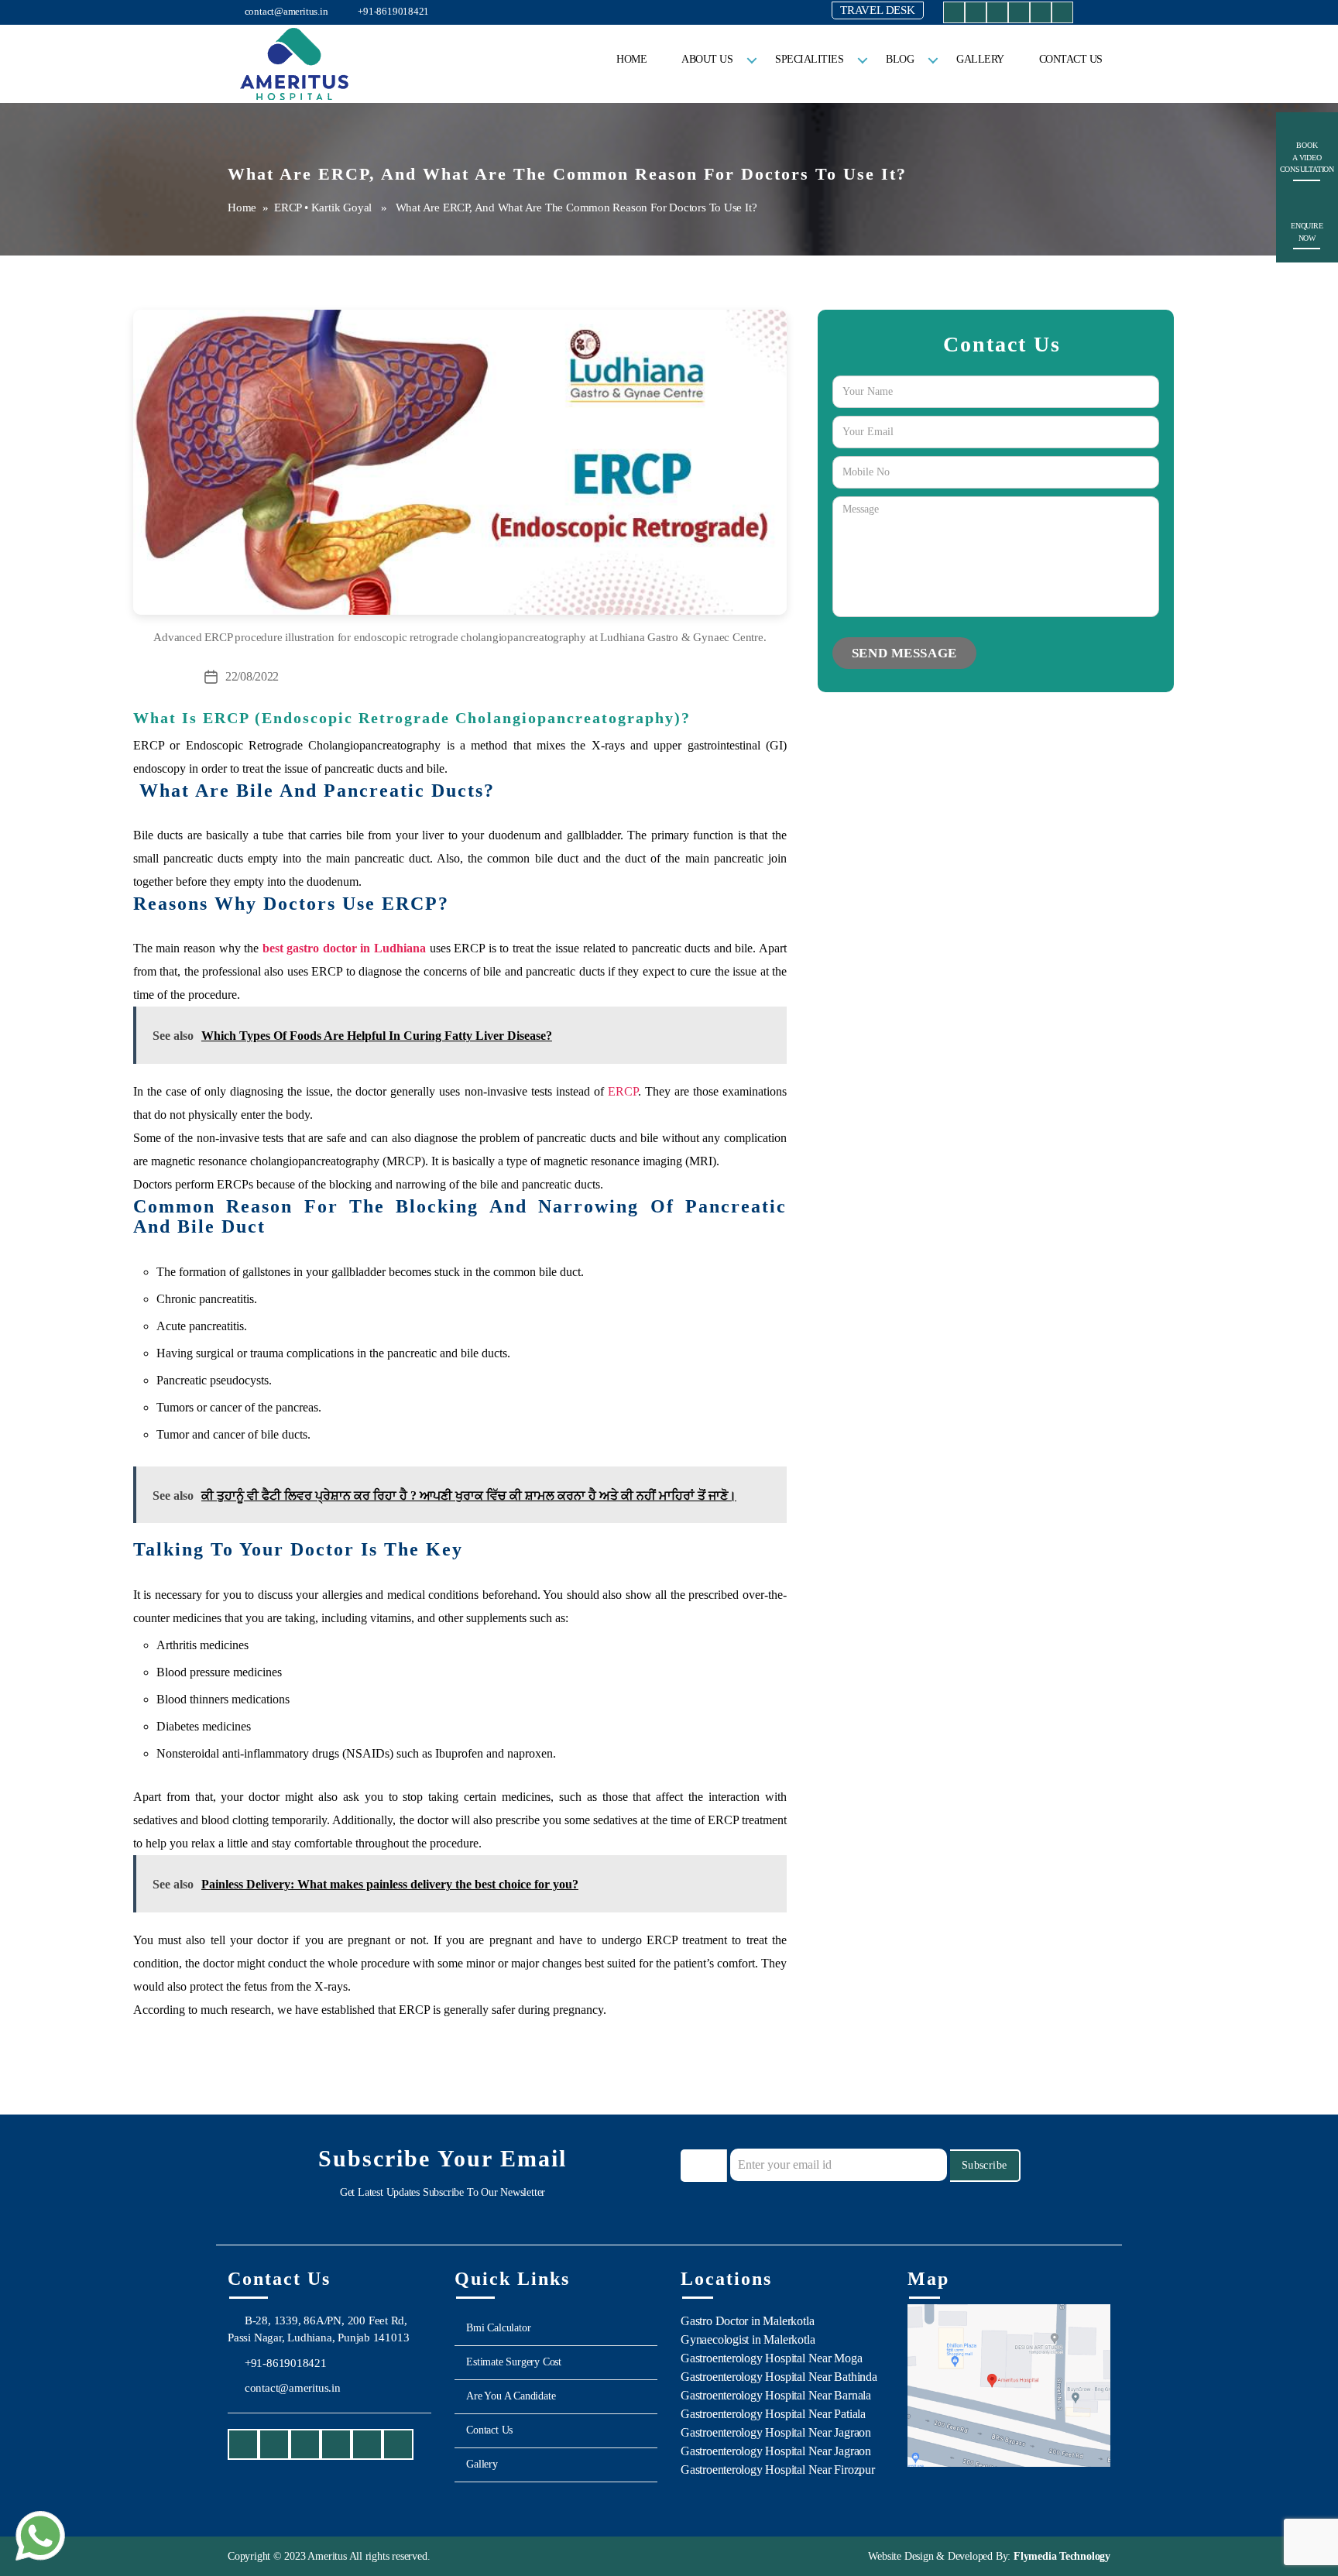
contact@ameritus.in (285, 11)
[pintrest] (1062, 15)
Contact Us (1071, 59)
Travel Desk (878, 10)
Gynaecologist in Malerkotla (748, 2339)
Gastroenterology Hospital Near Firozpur (778, 2470)
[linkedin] (1041, 15)
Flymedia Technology (1060, 2556)
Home (631, 59)
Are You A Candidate (511, 2396)
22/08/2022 (252, 676)
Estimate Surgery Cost (514, 2362)
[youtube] (997, 15)
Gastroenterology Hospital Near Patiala (773, 2414)
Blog (900, 59)
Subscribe (985, 2165)
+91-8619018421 (392, 11)
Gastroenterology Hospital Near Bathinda (779, 2377)
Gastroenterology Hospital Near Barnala (776, 2395)
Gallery (980, 59)
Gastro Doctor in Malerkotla (747, 2321)
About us (707, 59)
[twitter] (1019, 15)
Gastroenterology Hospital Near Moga (772, 2358)
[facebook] (954, 15)
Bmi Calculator (498, 2328)
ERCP (288, 208)
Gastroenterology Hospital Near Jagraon (776, 2432)
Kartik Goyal (341, 208)
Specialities (809, 59)
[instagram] (976, 15)
